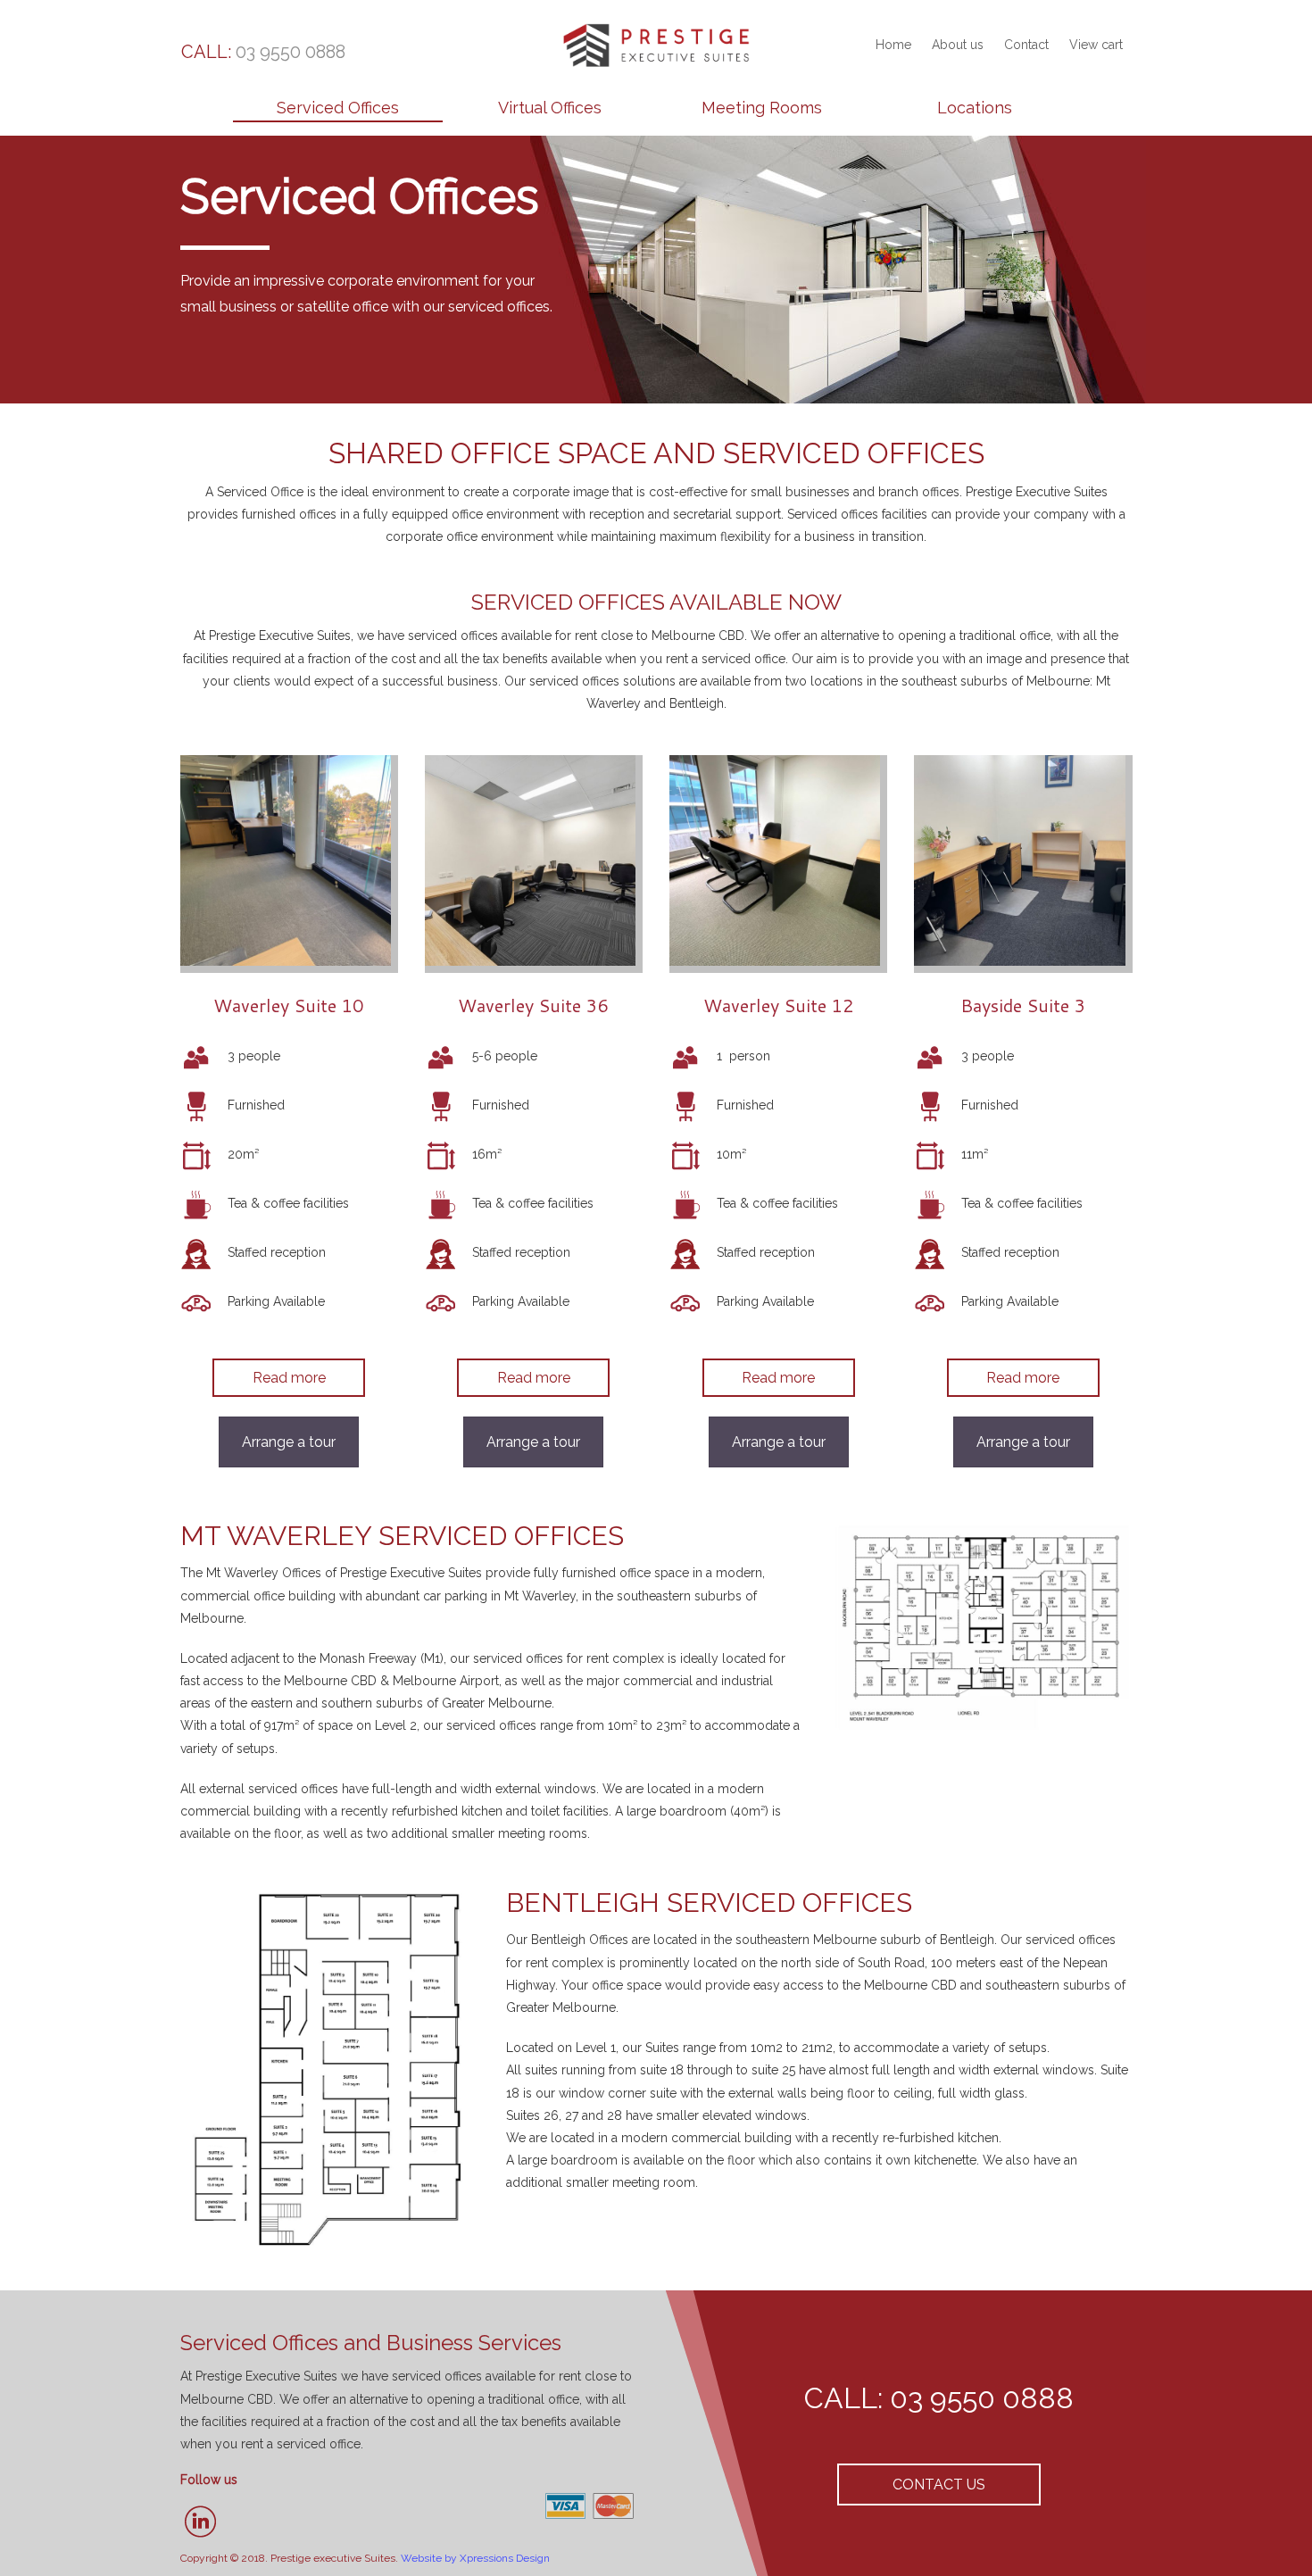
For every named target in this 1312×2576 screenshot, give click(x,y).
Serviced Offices (338, 108)
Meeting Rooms (762, 108)
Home (893, 45)
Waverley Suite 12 (779, 1005)
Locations (975, 108)
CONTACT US (939, 2485)
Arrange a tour (289, 1442)
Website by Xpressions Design (475, 2558)
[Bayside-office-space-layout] (330, 2068)
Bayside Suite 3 (1023, 1005)
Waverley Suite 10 (289, 1005)
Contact (1026, 45)
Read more (289, 1378)
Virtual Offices (550, 108)
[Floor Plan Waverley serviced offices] (983, 1624)
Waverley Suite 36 (533, 1005)
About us (958, 45)
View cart (1096, 45)
